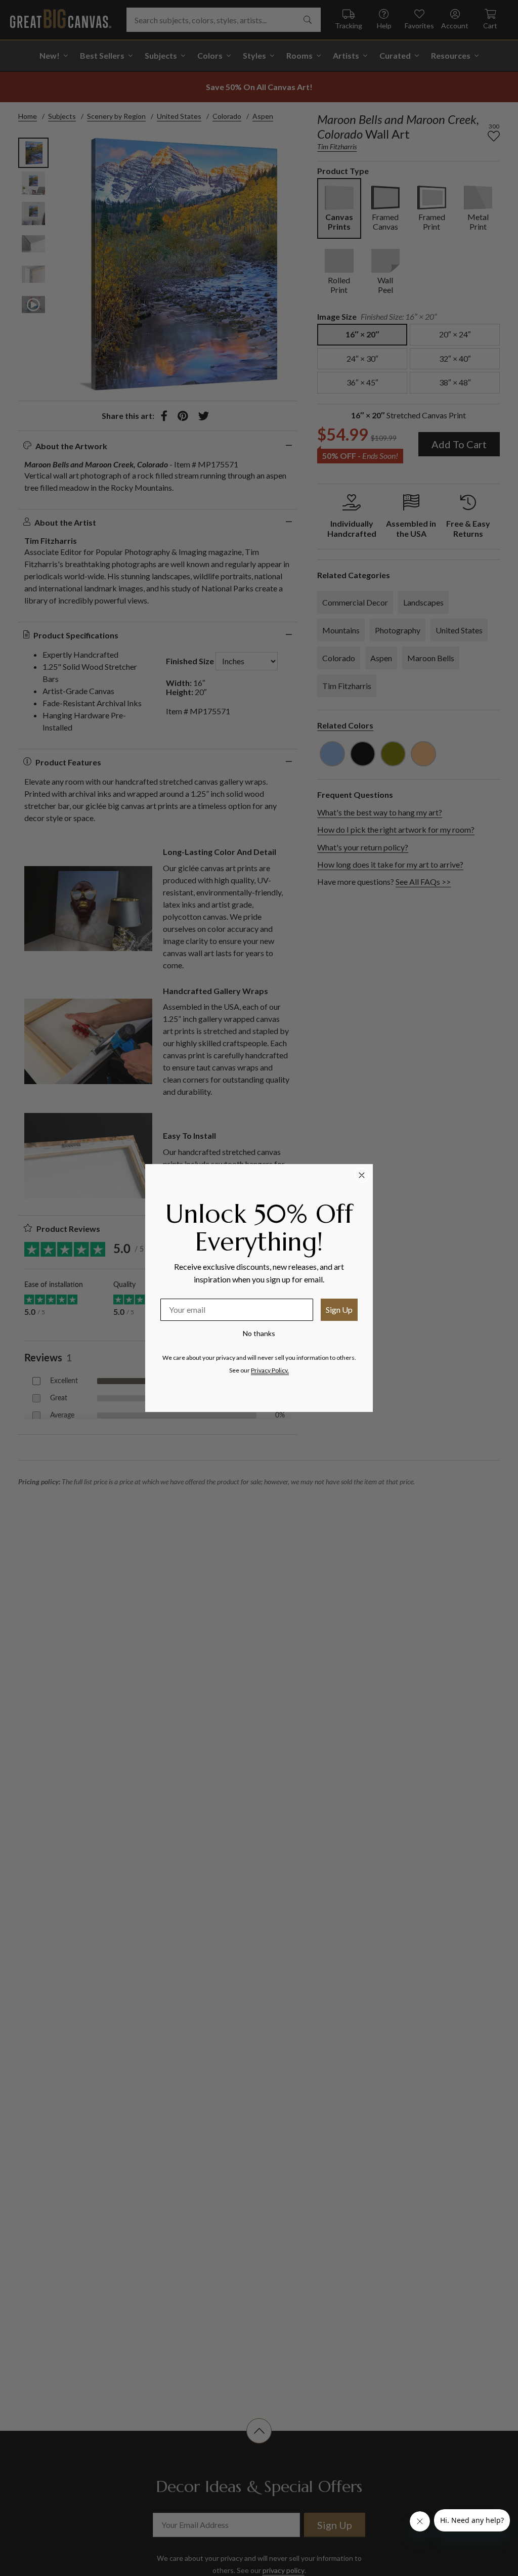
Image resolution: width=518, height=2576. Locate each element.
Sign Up (339, 1310)
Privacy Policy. (270, 1370)
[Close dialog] (362, 1175)
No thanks (259, 1333)
